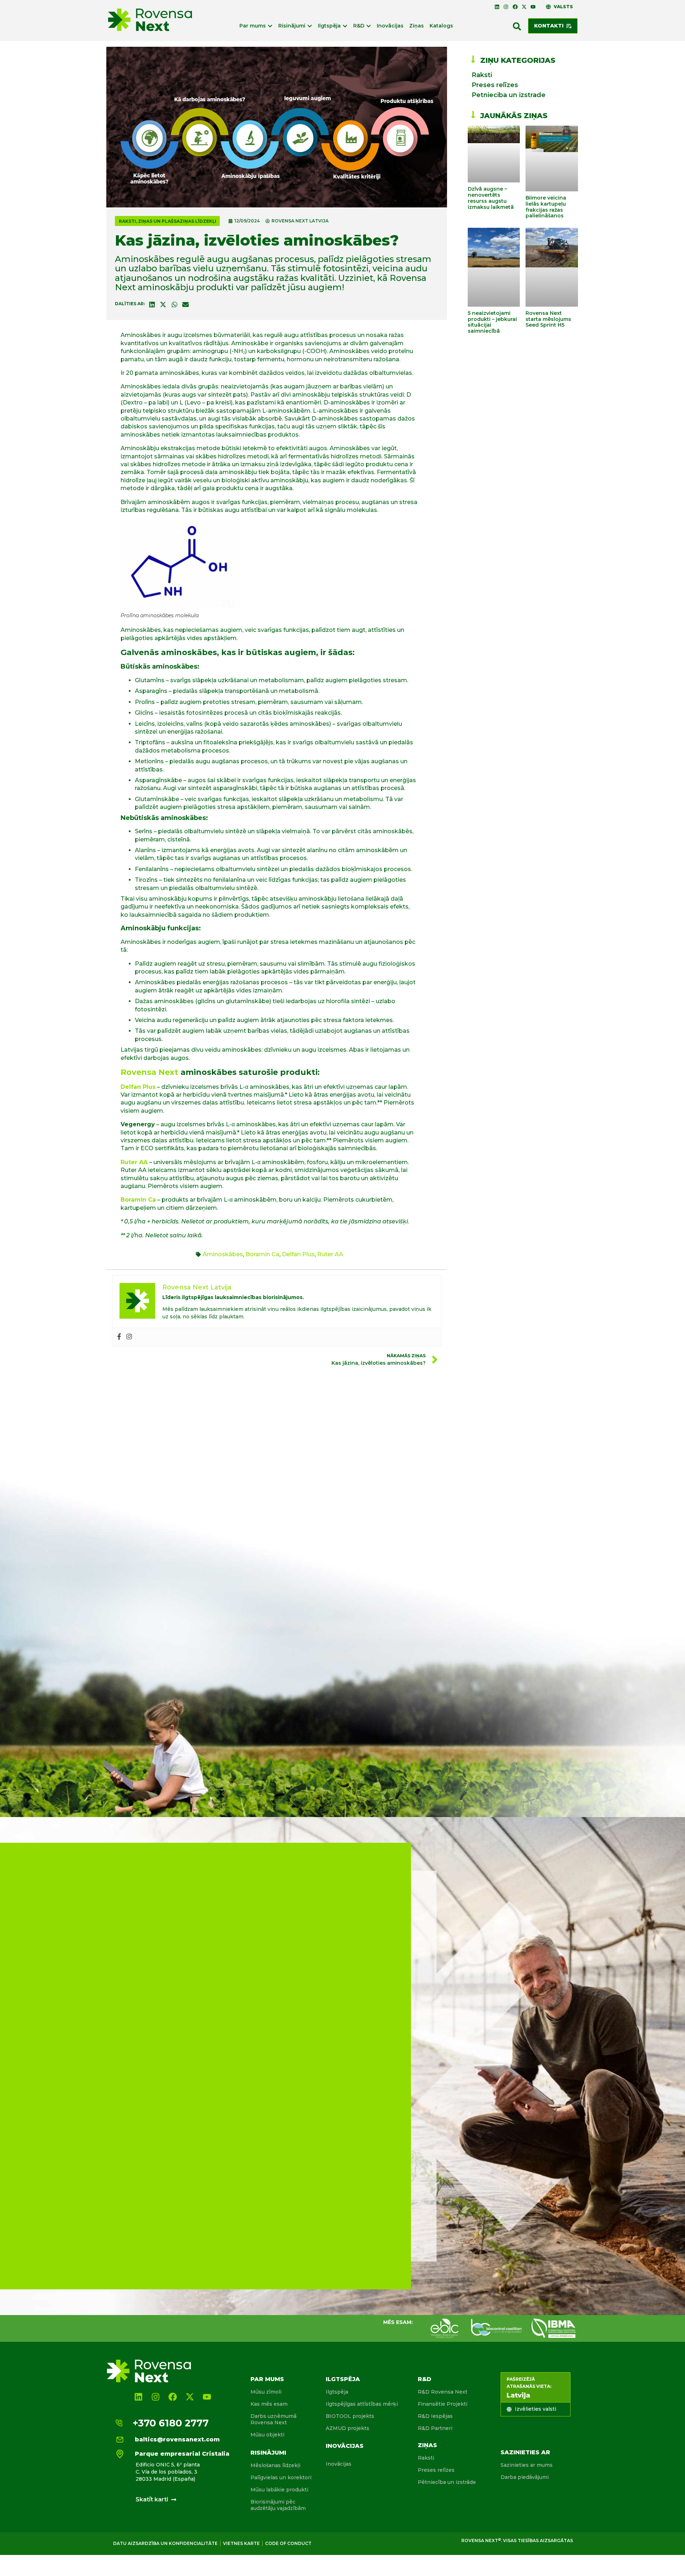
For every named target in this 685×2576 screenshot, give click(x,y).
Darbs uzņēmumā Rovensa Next (273, 2419)
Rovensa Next (149, 1072)
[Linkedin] (497, 7)
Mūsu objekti (267, 2435)
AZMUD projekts (347, 2428)
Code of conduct (288, 2543)
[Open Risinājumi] (310, 26)
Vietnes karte (241, 2543)
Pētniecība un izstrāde (447, 2482)
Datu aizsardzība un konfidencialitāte (165, 2543)
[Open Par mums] (270, 26)
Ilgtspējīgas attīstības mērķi (362, 2404)
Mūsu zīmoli (266, 2392)
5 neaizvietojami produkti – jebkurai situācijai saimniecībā (492, 322)
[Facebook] (515, 7)
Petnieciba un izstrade (509, 95)
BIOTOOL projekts (350, 2416)
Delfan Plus (298, 1254)
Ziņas (427, 2445)
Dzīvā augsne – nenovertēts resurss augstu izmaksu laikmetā (491, 198)
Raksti (127, 221)
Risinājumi (268, 2453)
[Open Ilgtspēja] (345, 26)
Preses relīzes (495, 85)
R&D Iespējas (435, 2416)
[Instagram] (506, 7)
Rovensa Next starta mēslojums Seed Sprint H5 (548, 319)
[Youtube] (533, 7)
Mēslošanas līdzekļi (275, 2465)
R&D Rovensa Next (443, 2392)
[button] (517, 26)
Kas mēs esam (269, 2404)
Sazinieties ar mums (527, 2465)
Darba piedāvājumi (525, 2477)
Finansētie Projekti (443, 2404)
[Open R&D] (369, 26)
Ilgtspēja (343, 2379)
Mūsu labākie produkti (279, 2490)
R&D (425, 2379)
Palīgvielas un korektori (281, 2477)
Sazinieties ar (525, 2452)
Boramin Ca (262, 1254)
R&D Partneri (435, 2428)
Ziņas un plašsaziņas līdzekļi (177, 221)
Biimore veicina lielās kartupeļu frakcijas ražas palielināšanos (546, 207)
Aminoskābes (223, 1254)
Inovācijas (345, 2446)
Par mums (267, 2379)
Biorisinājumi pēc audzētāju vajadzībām (278, 2505)
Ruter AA (330, 1254)
